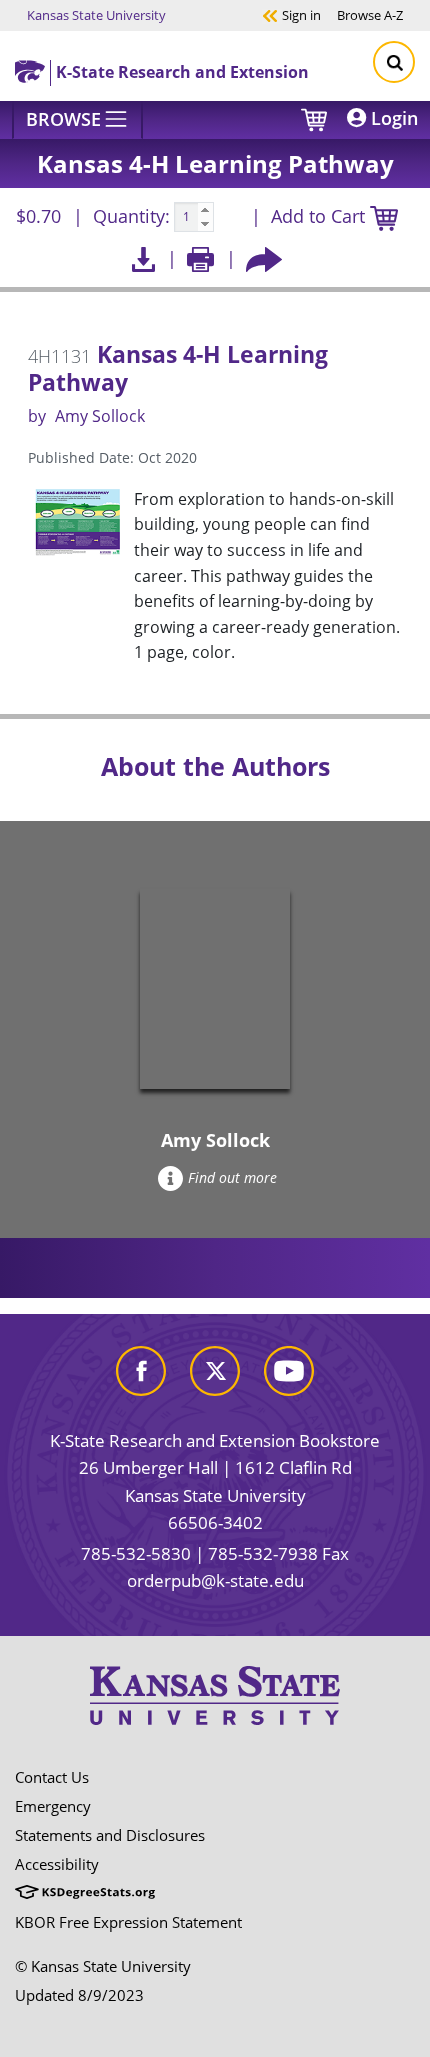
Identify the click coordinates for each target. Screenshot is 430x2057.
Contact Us (52, 1777)
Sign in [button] (291, 14)
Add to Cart (320, 216)
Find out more (232, 1177)
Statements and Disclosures (110, 1835)
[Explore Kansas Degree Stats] (85, 1893)
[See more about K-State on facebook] (141, 1368)
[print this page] (200, 258)
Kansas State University (96, 14)
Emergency (53, 1806)
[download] (143, 258)
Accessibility (57, 1864)
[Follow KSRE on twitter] (215, 1368)
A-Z (370, 14)
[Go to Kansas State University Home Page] (215, 1695)
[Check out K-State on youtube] (289, 1368)
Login (392, 118)
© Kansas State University (103, 1966)
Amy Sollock (100, 416)
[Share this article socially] (264, 258)
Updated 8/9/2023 (79, 1995)
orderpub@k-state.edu (215, 1580)
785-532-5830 (136, 1553)
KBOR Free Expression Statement (128, 1922)
